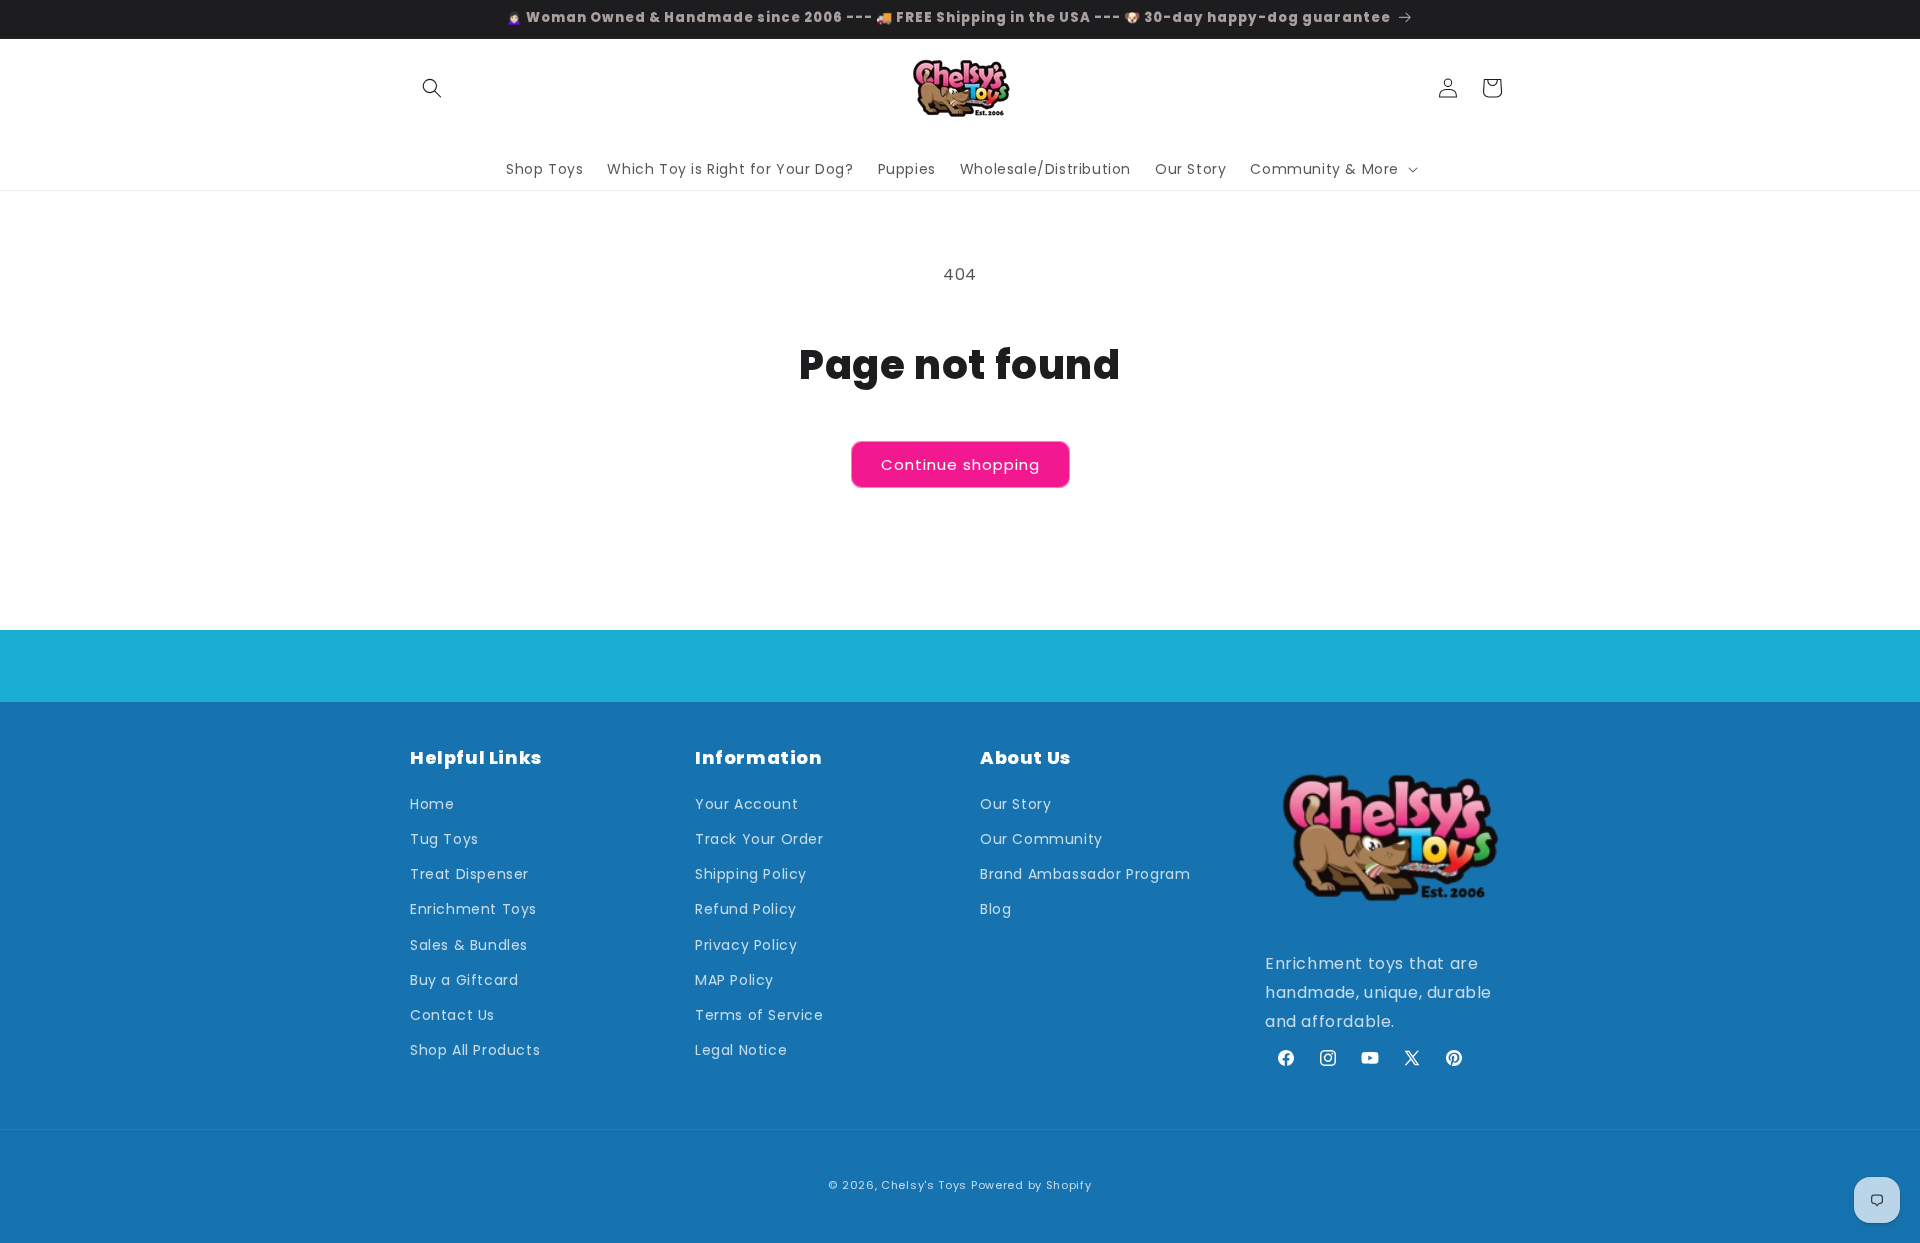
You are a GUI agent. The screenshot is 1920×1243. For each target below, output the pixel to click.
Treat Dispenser (469, 874)
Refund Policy (746, 909)
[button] (432, 88)
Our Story (1015, 804)
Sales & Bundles (469, 945)
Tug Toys (444, 839)
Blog (995, 909)
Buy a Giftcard (464, 980)
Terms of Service (759, 1015)
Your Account (746, 804)
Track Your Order (759, 839)
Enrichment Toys (473, 909)
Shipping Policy (751, 874)
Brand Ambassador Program (1085, 874)
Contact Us (452, 1015)
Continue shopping (960, 464)
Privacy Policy (746, 945)
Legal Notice (741, 1050)
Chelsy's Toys (924, 1185)
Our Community (1041, 839)
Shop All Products (475, 1050)
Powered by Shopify (1031, 1185)
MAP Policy (734, 980)
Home (432, 804)
